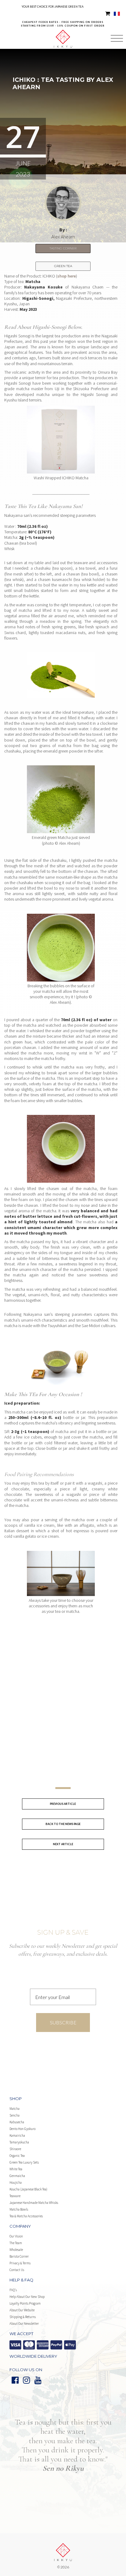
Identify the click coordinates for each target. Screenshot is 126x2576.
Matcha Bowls (19, 2209)
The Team (16, 2243)
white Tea (16, 2169)
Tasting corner (63, 248)
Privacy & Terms (20, 2263)
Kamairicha (17, 2135)
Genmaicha (17, 2176)
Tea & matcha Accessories (26, 2216)
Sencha (15, 2115)
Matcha (15, 2109)
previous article (63, 1804)
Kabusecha (17, 2122)
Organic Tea (17, 2156)
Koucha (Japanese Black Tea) (28, 2189)
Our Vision (16, 2236)
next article (63, 1844)
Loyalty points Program (25, 2303)
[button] (117, 39)
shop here (67, 276)
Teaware (15, 2196)
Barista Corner (19, 2256)
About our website (22, 2310)
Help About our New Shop (27, 2297)
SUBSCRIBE (63, 2022)
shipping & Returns (23, 2317)
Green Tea (63, 266)
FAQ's (13, 2290)
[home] (63, 33)
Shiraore (15, 2149)
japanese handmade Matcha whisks (34, 2203)
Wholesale (16, 2250)
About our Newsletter (24, 2324)
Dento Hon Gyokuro (22, 2129)
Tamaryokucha (19, 2142)
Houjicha (16, 2182)
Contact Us (17, 2270)
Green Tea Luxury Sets (24, 2162)
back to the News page (63, 1824)
